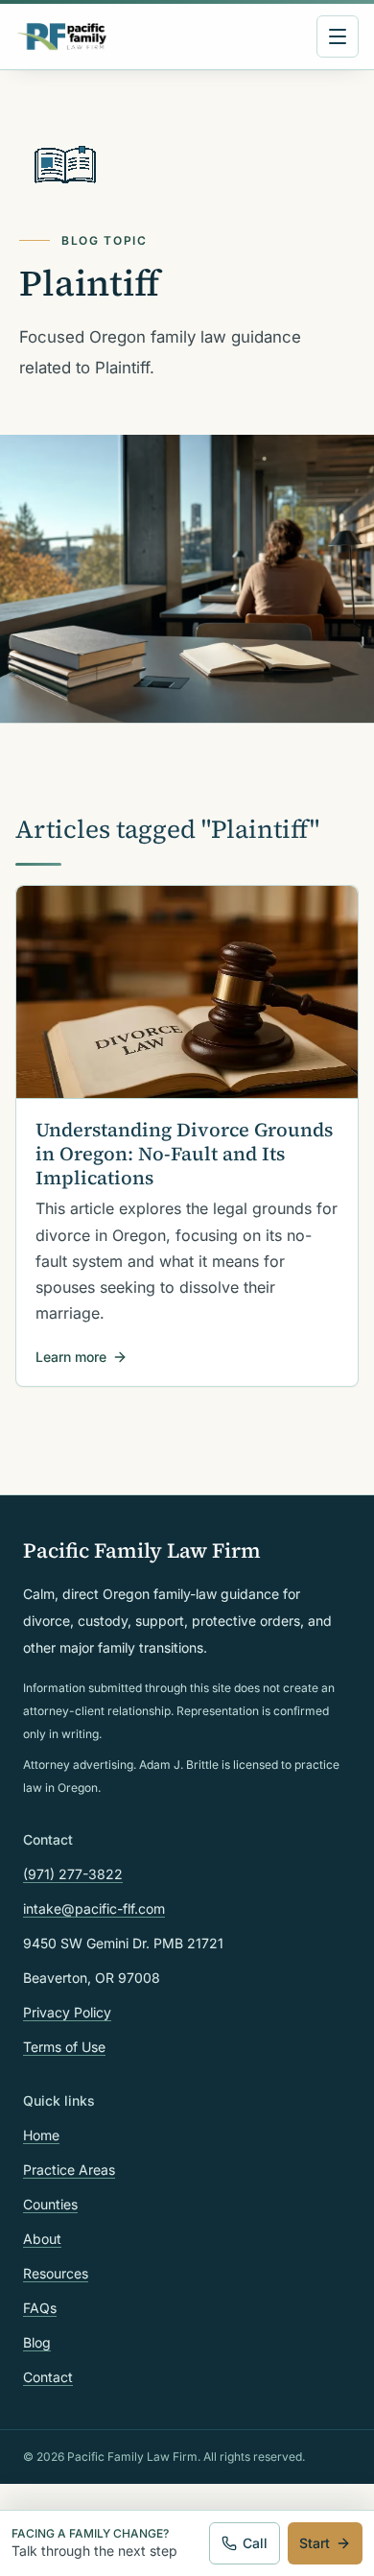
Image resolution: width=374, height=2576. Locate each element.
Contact (48, 2377)
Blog (37, 2342)
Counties (50, 2204)
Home (41, 2135)
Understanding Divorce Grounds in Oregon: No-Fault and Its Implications (184, 1154)
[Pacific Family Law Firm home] (62, 36)
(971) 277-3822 (73, 1874)
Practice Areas (69, 2170)
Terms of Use (64, 2047)
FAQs (40, 2308)
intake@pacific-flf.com (94, 1908)
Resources (56, 2273)
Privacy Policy (67, 2012)
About (42, 2239)
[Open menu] (338, 36)
